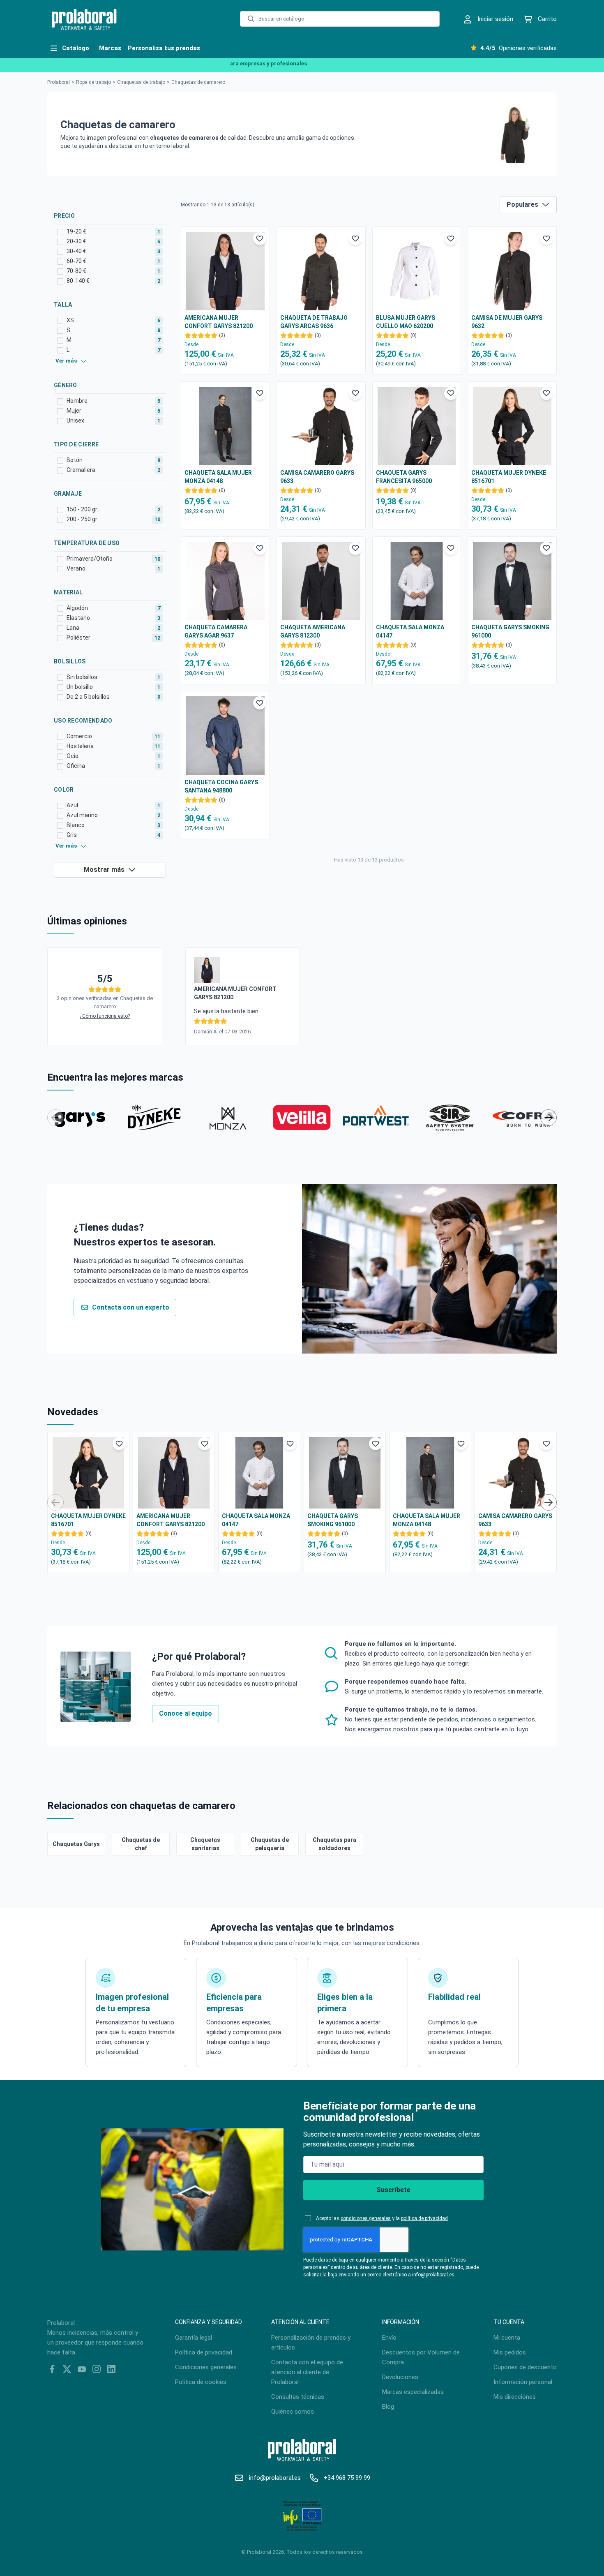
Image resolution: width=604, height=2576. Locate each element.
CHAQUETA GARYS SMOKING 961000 (510, 631)
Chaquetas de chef (141, 1844)
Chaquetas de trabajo (141, 82)
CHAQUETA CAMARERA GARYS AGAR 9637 (216, 631)
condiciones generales (366, 2218)
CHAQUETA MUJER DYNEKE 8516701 (509, 477)
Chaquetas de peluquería (270, 1844)
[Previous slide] (55, 1118)
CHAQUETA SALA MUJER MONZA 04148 (218, 477)
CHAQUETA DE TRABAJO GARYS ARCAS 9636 (314, 322)
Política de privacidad (204, 2352)
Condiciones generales (206, 2367)
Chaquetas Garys (76, 1844)
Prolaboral (59, 82)
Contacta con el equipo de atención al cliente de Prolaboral (307, 2372)
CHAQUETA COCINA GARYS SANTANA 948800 (221, 786)
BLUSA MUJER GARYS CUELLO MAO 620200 (406, 322)
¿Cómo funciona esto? (105, 1016)
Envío (389, 2338)
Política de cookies (201, 2382)
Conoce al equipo (186, 1713)
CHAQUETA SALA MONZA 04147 (410, 631)
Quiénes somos (293, 2412)
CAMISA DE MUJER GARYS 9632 (507, 322)
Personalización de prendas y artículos (311, 2343)
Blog (388, 2407)
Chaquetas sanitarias (205, 1844)
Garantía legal (194, 2338)
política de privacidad (424, 2218)
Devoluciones (400, 2377)
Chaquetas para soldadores (334, 1844)
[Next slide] (549, 1118)
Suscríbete (393, 2190)
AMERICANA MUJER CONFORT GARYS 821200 (219, 322)
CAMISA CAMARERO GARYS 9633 (317, 477)
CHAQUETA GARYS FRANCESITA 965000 (404, 477)
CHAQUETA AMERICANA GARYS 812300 (313, 631)
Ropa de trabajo (93, 82)
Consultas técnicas (298, 2397)
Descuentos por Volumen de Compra (421, 2357)
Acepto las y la (382, 2218)
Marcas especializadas (413, 2392)
